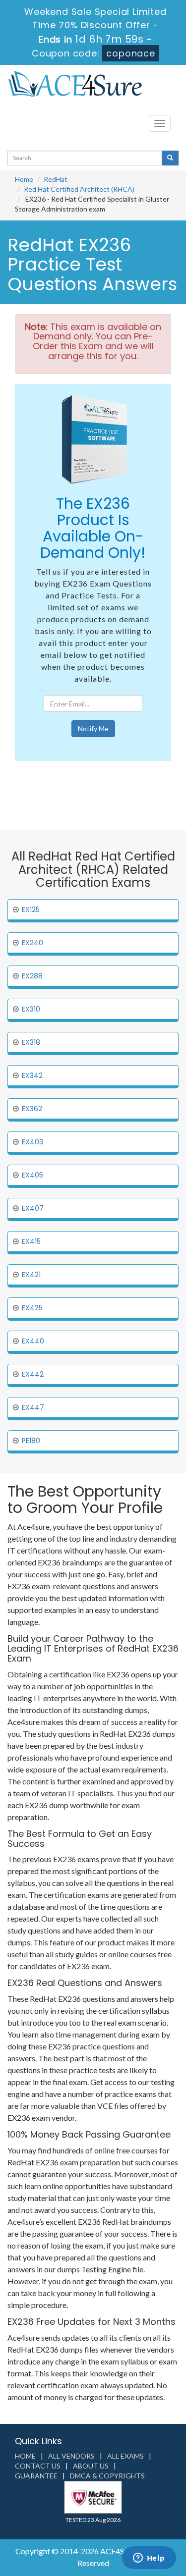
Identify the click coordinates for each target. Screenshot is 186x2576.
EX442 (33, 1374)
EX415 (31, 1241)
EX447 (33, 1407)
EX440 (33, 1341)
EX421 (31, 1275)
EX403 (32, 1142)
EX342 (32, 1075)
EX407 (33, 1208)
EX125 (31, 910)
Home (24, 179)
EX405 (32, 1175)
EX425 (32, 1308)
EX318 (31, 1042)
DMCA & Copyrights (107, 2476)
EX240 (32, 943)
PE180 (31, 1441)
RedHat (56, 179)
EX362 (32, 1109)
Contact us (38, 2466)
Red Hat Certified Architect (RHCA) (79, 189)
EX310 (31, 1009)
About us (91, 2466)
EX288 (32, 976)
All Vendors (71, 2456)
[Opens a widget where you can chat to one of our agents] (149, 2559)
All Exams (125, 2456)
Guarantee (36, 2476)
